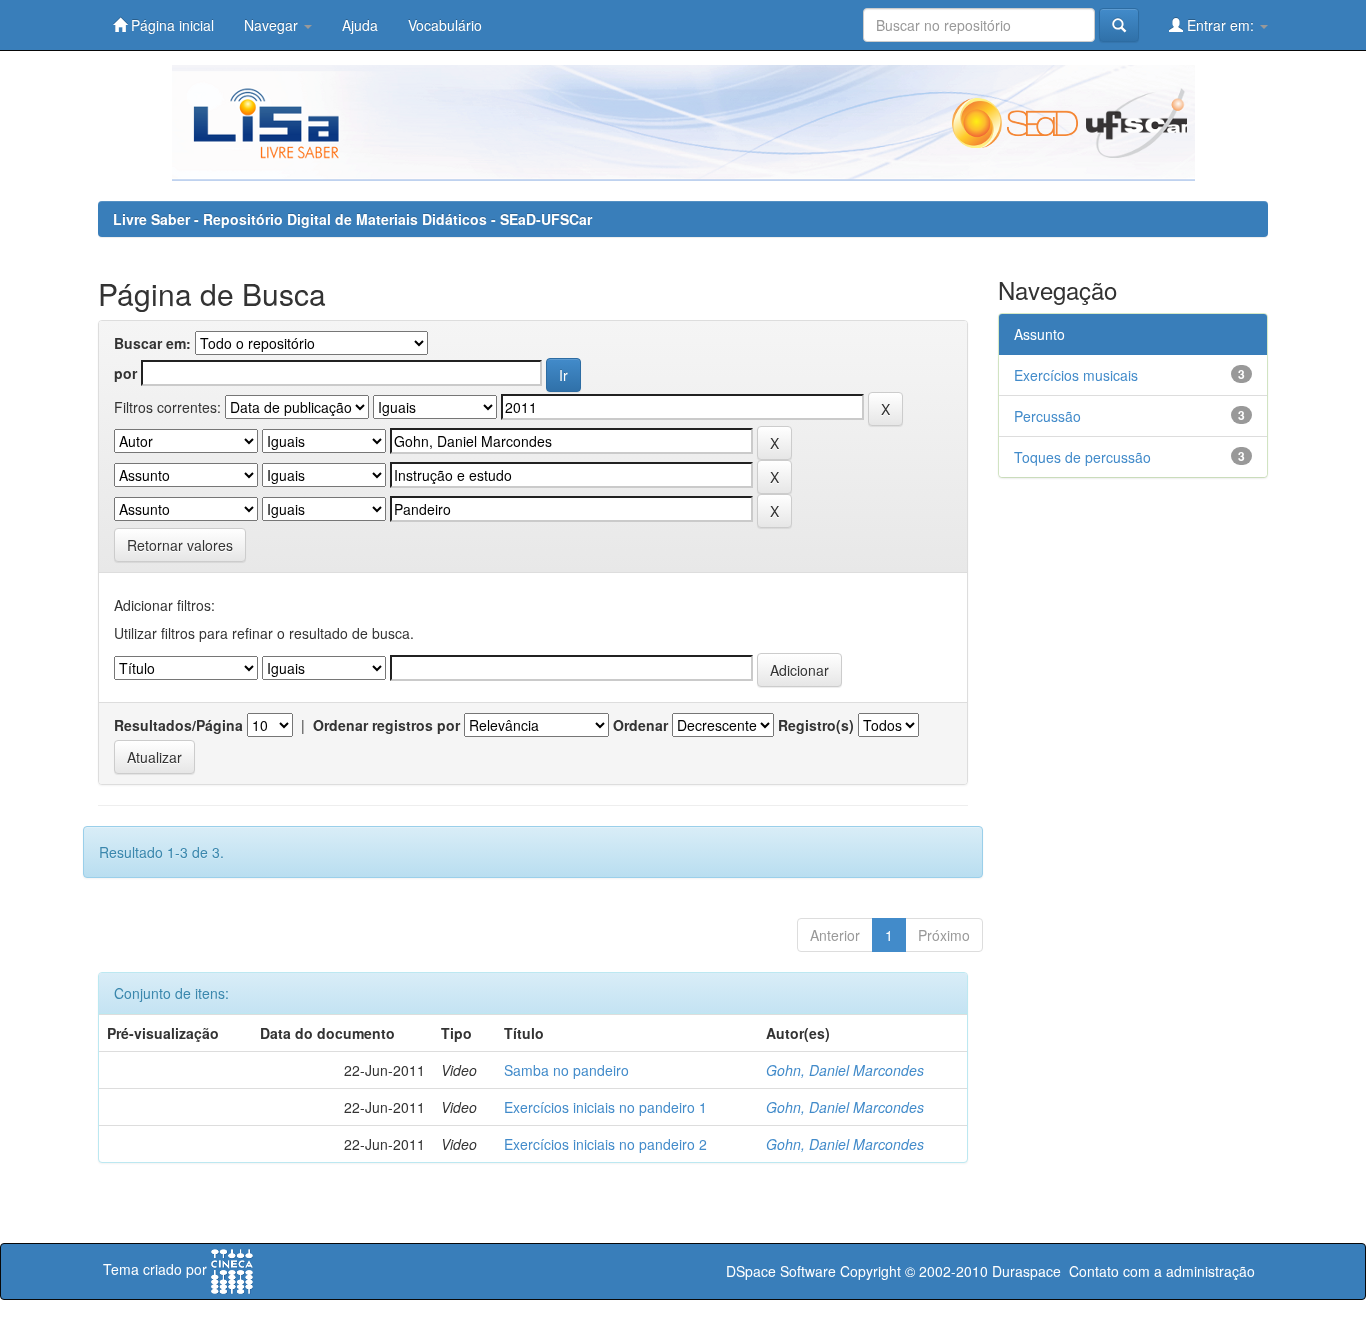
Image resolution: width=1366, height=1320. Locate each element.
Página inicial (170, 25)
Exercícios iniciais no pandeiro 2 (605, 1144)
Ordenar (640, 725)
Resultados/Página (178, 725)
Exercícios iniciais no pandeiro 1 (605, 1107)
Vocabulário (445, 25)
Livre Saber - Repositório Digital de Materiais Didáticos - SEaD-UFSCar (352, 219)
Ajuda (360, 25)
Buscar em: (152, 343)
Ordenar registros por (386, 725)
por (125, 373)
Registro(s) (816, 725)
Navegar (273, 25)
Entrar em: (1220, 25)
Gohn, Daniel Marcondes (845, 1070)
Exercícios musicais (1076, 375)
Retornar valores (180, 545)
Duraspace (1026, 1271)
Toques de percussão (1082, 457)
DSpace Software (781, 1271)
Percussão (1047, 416)
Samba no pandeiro (566, 1070)
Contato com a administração (1162, 1271)
